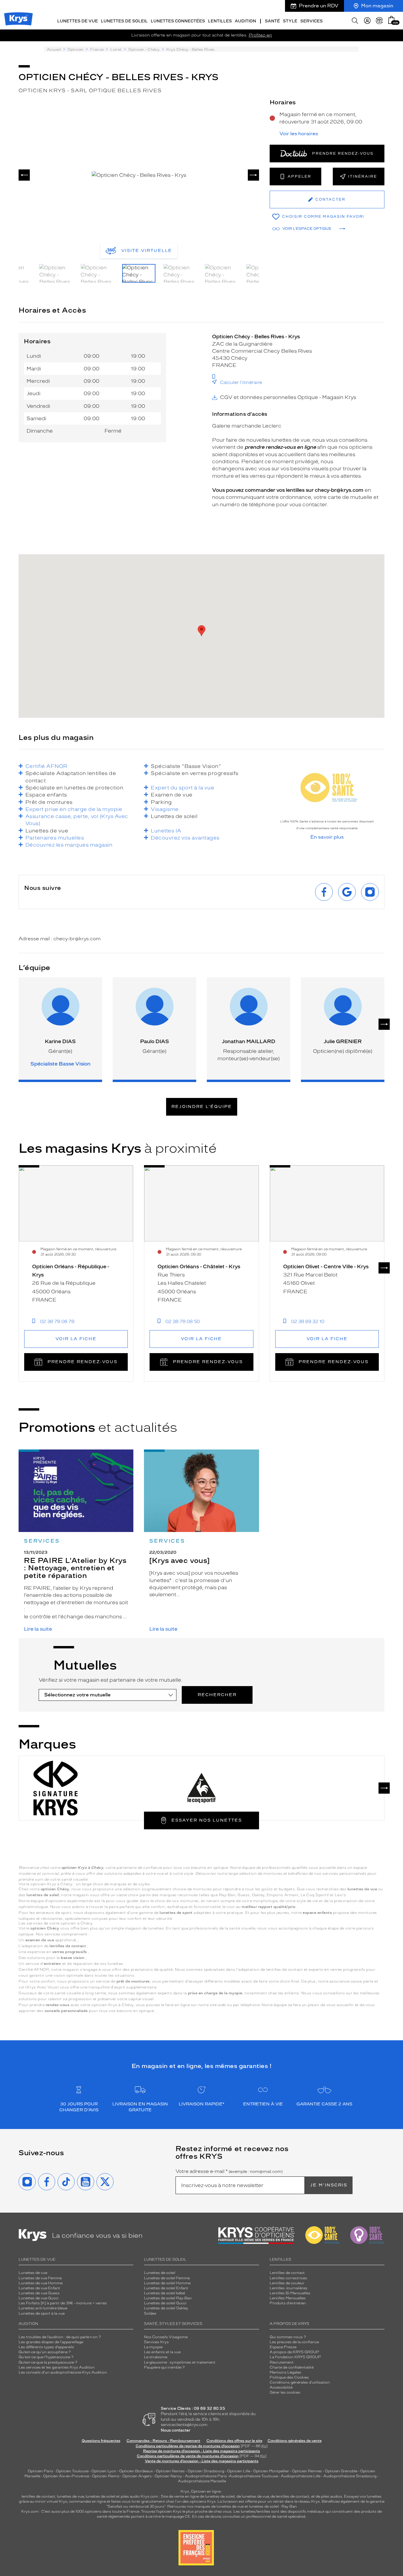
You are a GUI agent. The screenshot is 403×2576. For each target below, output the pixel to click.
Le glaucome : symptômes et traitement (180, 2362)
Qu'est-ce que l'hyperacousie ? (46, 2357)
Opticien (76, 50)
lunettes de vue (70, 2496)
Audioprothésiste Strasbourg (350, 2476)
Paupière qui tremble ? (164, 2367)
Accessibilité (281, 2387)
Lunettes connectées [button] (178, 21)
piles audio (130, 2496)
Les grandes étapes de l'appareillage (51, 2342)
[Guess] (275, 1788)
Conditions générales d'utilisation (300, 2382)
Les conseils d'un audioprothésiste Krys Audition (63, 2372)
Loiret (116, 50)
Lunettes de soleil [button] (124, 21)
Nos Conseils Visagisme (166, 2337)
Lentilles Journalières (289, 2288)
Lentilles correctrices (288, 2278)
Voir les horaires (299, 134)
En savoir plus (327, 837)
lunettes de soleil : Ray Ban (273, 2506)
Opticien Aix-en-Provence (66, 2476)
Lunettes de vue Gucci (39, 2298)
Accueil (54, 50)
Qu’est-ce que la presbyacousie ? (48, 2362)
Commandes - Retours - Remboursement (163, 2441)
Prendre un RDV (319, 6)
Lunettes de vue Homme (41, 2283)
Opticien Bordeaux (136, 2471)
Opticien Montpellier (271, 2471)
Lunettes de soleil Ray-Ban (168, 2298)
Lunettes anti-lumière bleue (43, 2308)
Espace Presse (283, 2347)
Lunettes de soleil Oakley (166, 2308)
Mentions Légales (285, 2372)
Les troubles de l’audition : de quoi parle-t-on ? (60, 2337)
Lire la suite (38, 1629)
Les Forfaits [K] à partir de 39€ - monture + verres (63, 2303)
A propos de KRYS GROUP (294, 2352)
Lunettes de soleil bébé (164, 2293)
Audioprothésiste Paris (206, 2476)
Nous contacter (176, 2430)
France (97, 50)
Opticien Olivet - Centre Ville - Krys (326, 1266)
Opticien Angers (137, 2476)
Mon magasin (377, 6)
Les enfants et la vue (162, 2352)
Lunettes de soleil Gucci (165, 2303)
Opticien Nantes (171, 2471)
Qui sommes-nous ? (288, 2337)
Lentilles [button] (220, 21)
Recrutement (282, 2362)
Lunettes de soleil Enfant (166, 2288)
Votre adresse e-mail (229, 2171)
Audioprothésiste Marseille (202, 2481)
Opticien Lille (239, 2471)
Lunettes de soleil (160, 2273)
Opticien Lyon (104, 2471)
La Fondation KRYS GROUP (295, 2357)
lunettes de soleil (100, 2496)
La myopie (153, 2347)
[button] (391, 20)
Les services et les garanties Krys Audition (57, 2367)
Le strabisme (156, 2357)
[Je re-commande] (379, 21)
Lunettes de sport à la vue (42, 2313)
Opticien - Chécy (144, 50)
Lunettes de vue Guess (39, 2293)
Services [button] (312, 21)
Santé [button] (272, 21)
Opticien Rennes (307, 2471)
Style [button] (290, 21)
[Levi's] (129, 1788)
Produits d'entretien (288, 2303)
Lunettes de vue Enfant (39, 2288)
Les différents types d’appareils (46, 2347)
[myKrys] (367, 21)
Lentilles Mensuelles (288, 2298)
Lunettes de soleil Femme (167, 2278)
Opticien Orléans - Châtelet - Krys (199, 1266)
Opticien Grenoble (341, 2471)
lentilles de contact (38, 2496)
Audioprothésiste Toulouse (253, 2476)
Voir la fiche (76, 1339)
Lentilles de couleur (287, 2283)
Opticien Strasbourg (206, 2471)
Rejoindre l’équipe (202, 1107)
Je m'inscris (329, 2185)
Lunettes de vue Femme (40, 2278)
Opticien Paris (40, 2471)
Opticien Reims (106, 2476)
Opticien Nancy (168, 2476)
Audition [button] (245, 21)
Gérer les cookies (285, 2392)
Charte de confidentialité (292, 2367)
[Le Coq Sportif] (201, 1788)
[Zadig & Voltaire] (348, 1788)
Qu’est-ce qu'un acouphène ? (45, 2352)
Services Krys (156, 2342)
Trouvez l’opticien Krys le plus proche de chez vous (186, 2511)
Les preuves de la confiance (294, 2342)
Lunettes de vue (33, 2273)
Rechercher (217, 1695)
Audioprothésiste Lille (301, 2476)
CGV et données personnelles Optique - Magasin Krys (288, 397)
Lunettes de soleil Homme (167, 2283)
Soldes (150, 2313)
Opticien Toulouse (72, 2471)
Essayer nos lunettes (207, 1820)
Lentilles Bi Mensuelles (290, 2293)
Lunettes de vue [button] (78, 21)
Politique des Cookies (289, 2377)
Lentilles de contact (287, 2273)
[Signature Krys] (55, 1788)
